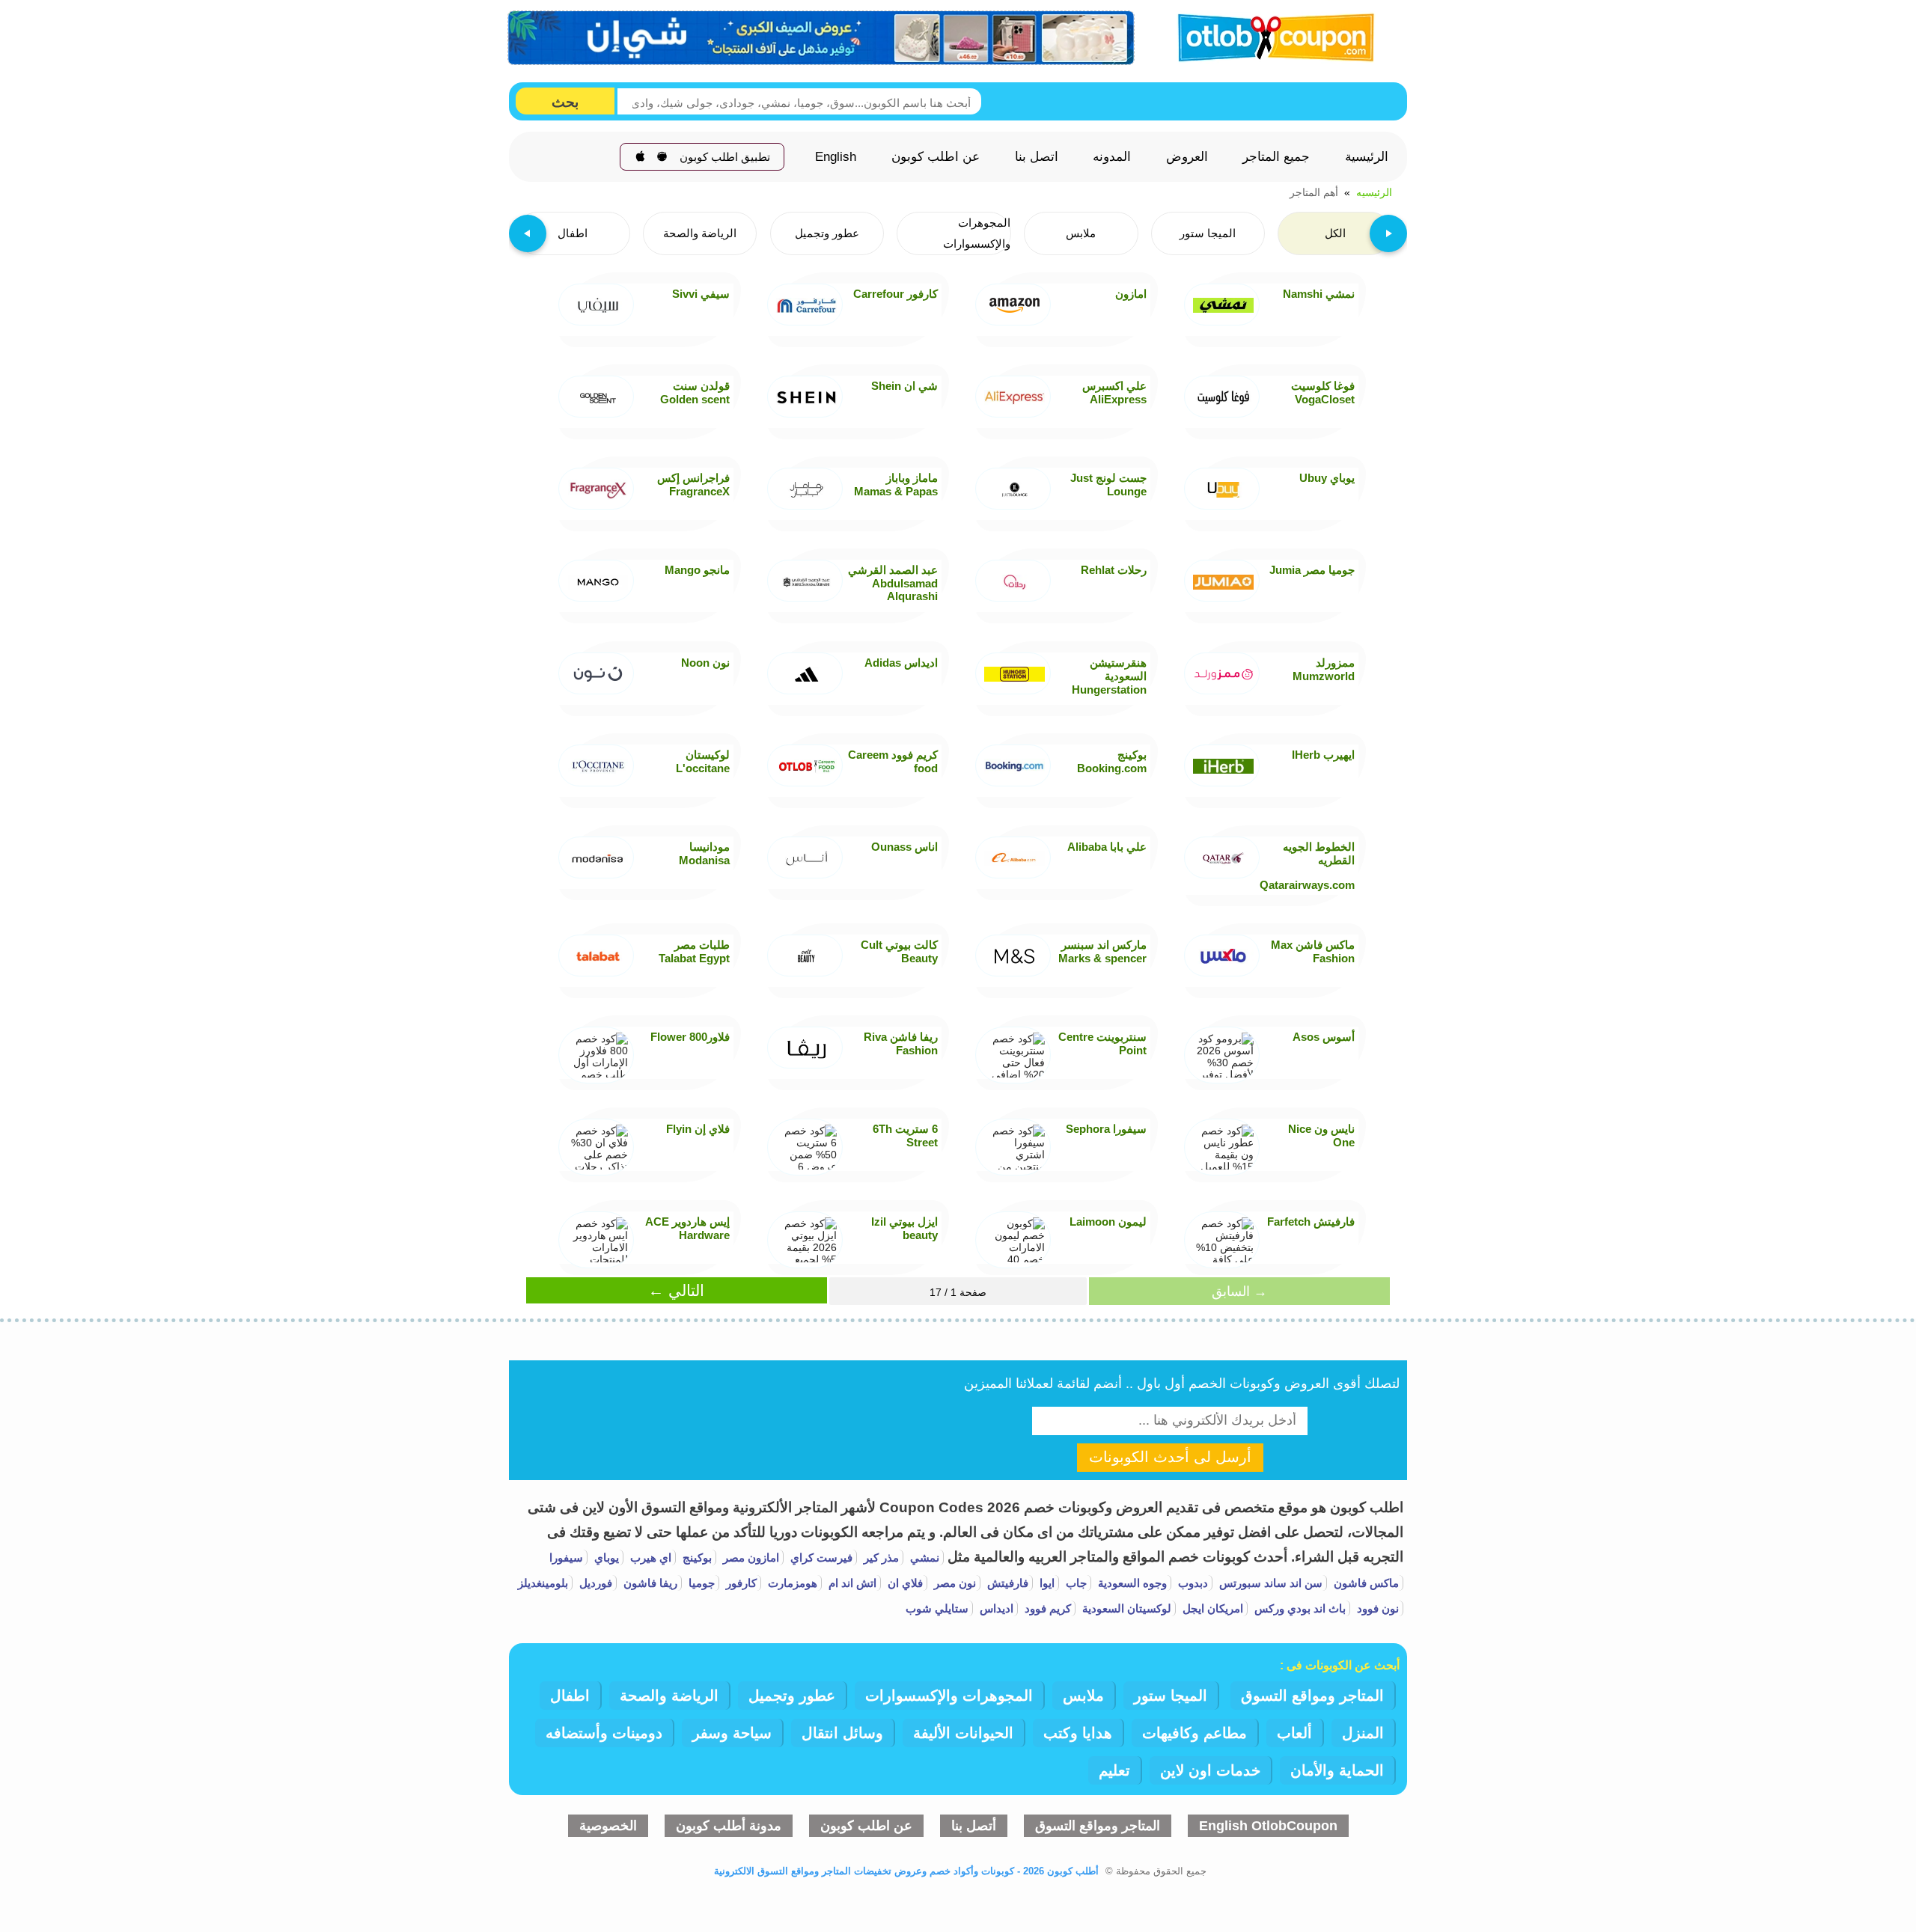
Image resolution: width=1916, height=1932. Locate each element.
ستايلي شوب (937, 1608)
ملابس (1083, 1696)
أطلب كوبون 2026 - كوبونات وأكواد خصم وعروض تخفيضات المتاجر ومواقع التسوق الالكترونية (906, 1871)
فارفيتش (1006, 1583)
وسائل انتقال (842, 1733)
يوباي (605, 1557)
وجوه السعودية (1131, 1583)
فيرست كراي (820, 1557)
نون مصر (954, 1583)
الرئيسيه (1374, 192)
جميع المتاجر (1276, 157)
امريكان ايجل (1211, 1608)
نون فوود (1376, 1608)
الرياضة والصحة (669, 1696)
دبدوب (1192, 1583)
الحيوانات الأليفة (963, 1733)
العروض (1187, 157)
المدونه (1112, 157)
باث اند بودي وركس (1299, 1608)
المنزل (1363, 1733)
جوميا (700, 1583)
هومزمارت (791, 1583)
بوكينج (696, 1557)
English (836, 157)
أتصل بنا (974, 1826)
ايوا (1046, 1583)
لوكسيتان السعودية (1125, 1608)
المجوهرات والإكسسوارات (949, 1696)
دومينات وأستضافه (604, 1733)
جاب (1075, 1583)
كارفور (740, 1583)
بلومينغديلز (543, 1583)
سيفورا (566, 1557)
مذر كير (880, 1557)
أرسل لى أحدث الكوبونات (1170, 1457)
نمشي (923, 1557)
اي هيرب (649, 1557)
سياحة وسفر (732, 1733)
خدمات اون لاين (1210, 1770)
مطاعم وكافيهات (1195, 1733)
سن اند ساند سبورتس (1269, 1583)
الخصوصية (608, 1826)
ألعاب (1294, 1733)
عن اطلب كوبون (936, 157)
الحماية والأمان (1337, 1770)
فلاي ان (904, 1583)
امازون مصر (750, 1557)
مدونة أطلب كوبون (729, 1826)
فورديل (594, 1583)
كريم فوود (1046, 1608)
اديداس (995, 1608)
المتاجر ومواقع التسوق (1312, 1696)
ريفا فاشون (649, 1583)
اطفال (570, 1696)
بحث (565, 102)
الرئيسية (1367, 157)
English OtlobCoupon (1268, 1826)
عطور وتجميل (792, 1696)
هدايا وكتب (1078, 1733)
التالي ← (676, 1290)
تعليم (1114, 1770)
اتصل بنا (1037, 157)
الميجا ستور (1171, 1696)
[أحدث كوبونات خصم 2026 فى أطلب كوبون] (1271, 36)
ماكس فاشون (1365, 1583)
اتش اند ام (851, 1583)
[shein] (822, 38)
